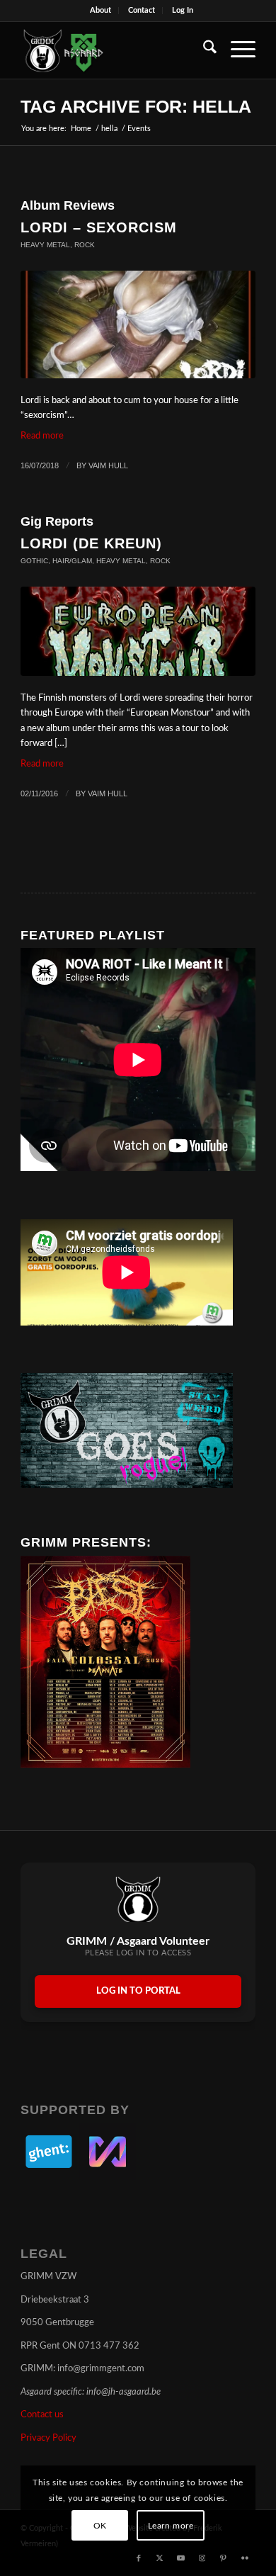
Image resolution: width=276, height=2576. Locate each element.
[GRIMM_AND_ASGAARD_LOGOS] (114, 50)
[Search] (203, 50)
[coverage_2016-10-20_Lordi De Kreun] (138, 631)
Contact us (42, 2415)
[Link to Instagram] (202, 2558)
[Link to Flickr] (245, 2558)
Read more (42, 436)
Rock (85, 245)
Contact (142, 10)
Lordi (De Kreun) (91, 543)
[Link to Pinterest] (224, 2558)
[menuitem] (101, 11)
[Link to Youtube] (181, 2558)
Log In (183, 10)
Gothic (34, 561)
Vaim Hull (108, 465)
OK (100, 2526)
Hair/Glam (72, 561)
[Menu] (236, 50)
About (100, 10)
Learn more (171, 2526)
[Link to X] (160, 2558)
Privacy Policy (48, 2438)
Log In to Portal (138, 1991)
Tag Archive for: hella (136, 106)
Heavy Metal (45, 245)
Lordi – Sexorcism (99, 227)
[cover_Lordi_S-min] (138, 324)
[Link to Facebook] (139, 2558)
